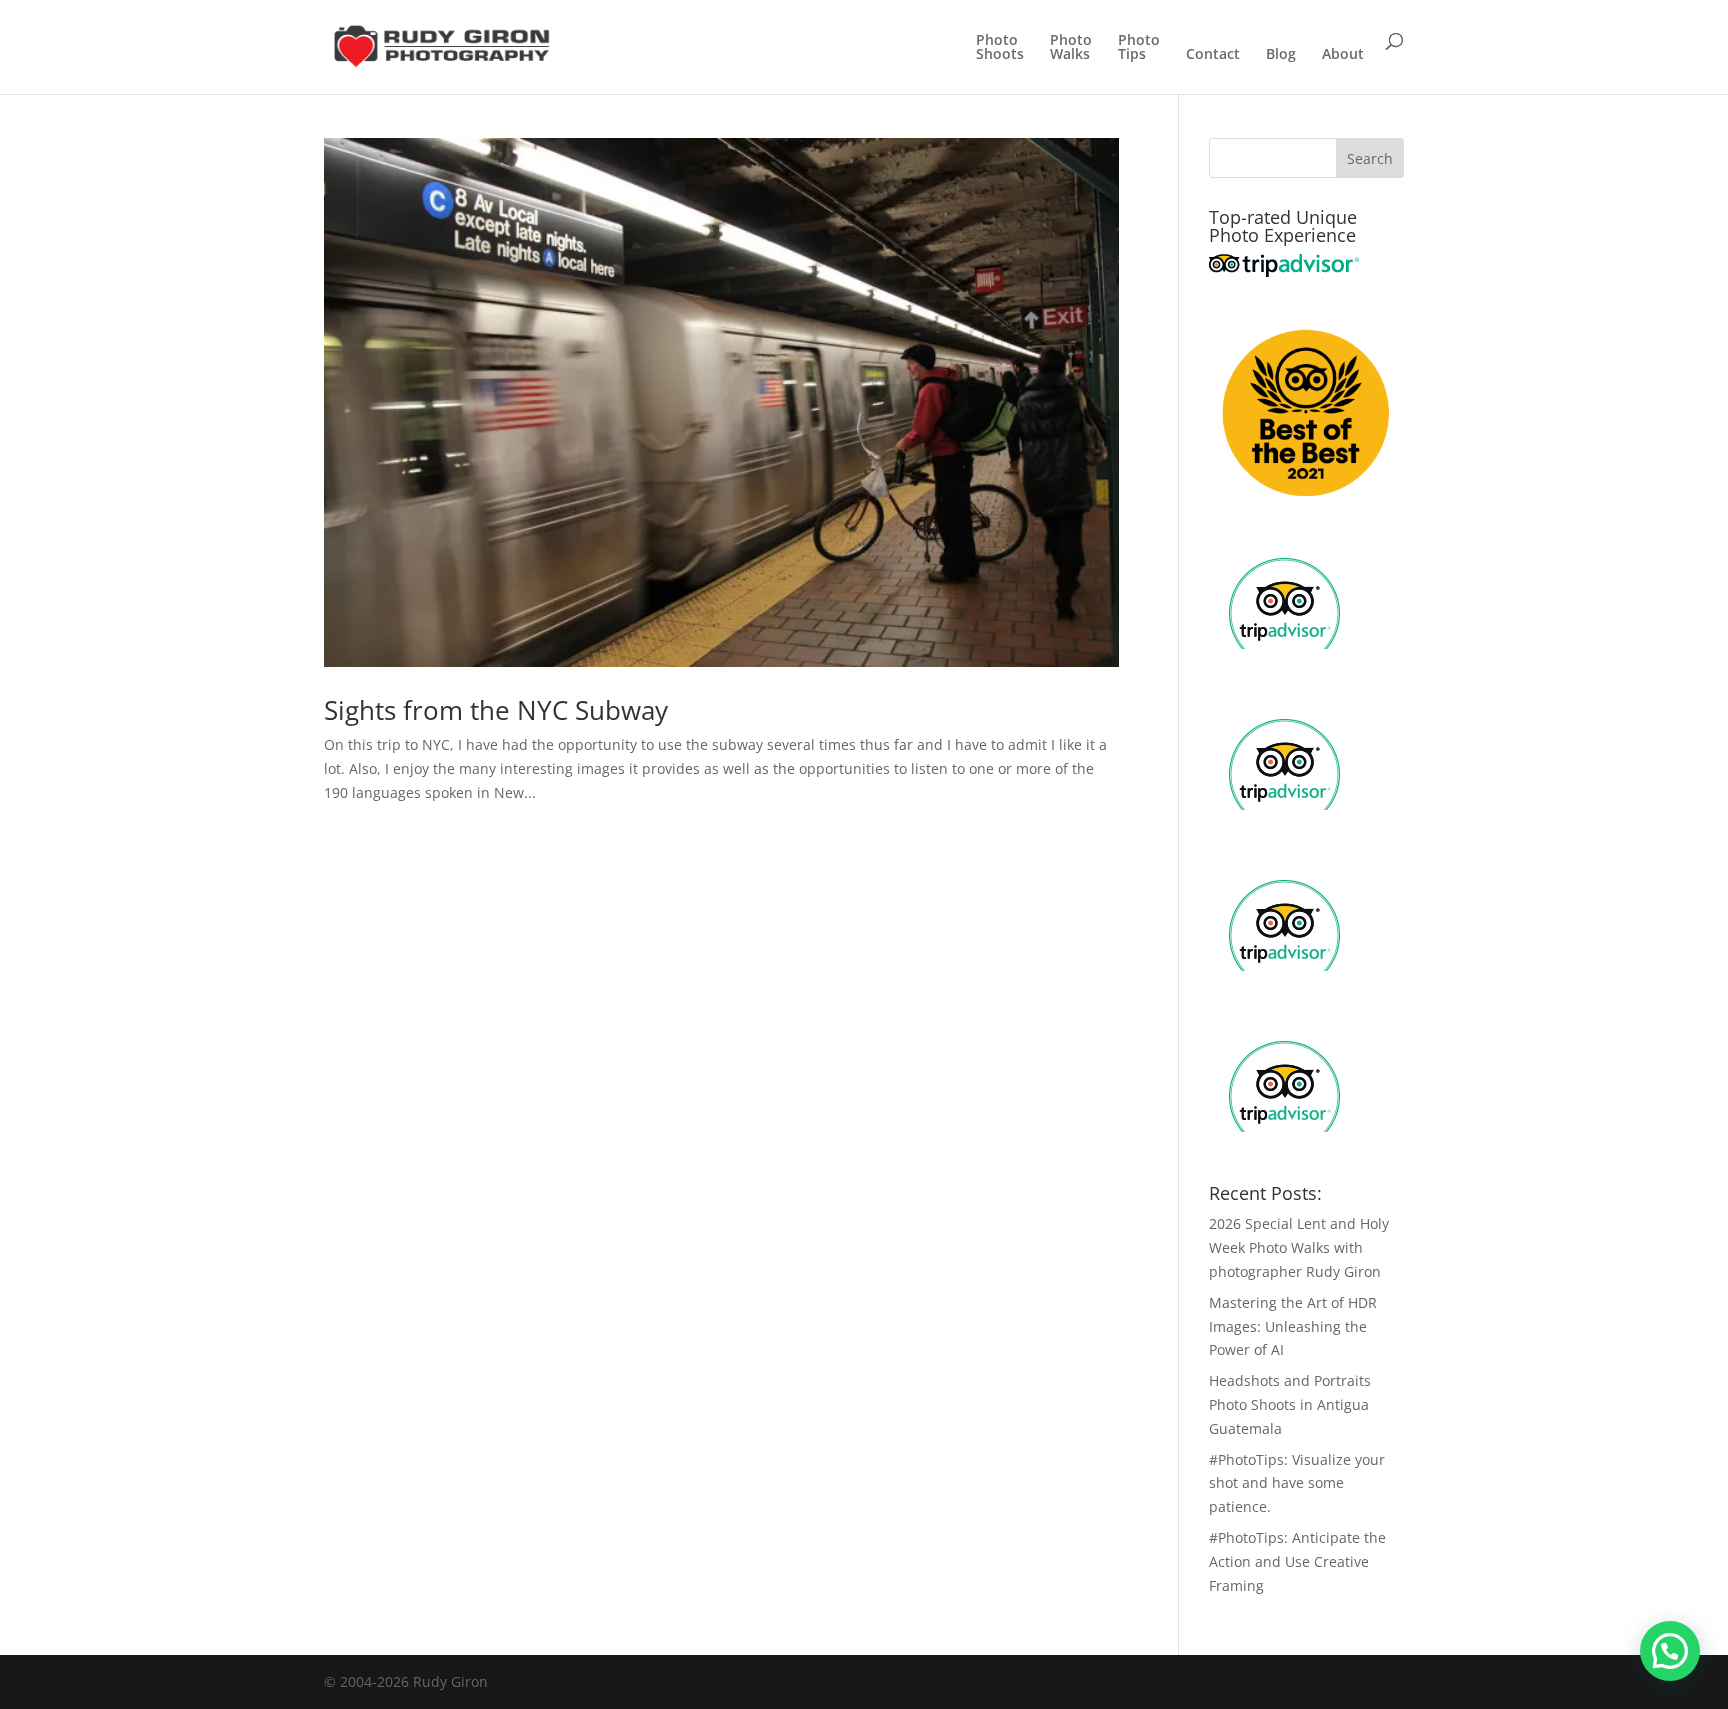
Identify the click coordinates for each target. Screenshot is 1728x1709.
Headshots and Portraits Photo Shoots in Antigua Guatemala (1290, 1404)
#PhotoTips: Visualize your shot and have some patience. (1297, 1483)
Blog (1281, 55)
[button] (1670, 1651)
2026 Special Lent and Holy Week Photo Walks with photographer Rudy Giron (1299, 1247)
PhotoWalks (1071, 48)
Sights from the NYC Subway (496, 710)
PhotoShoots (1000, 48)
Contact (1213, 55)
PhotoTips (1139, 48)
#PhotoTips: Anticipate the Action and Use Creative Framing (1297, 1561)
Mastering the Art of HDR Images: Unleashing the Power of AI (1293, 1326)
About (1343, 55)
